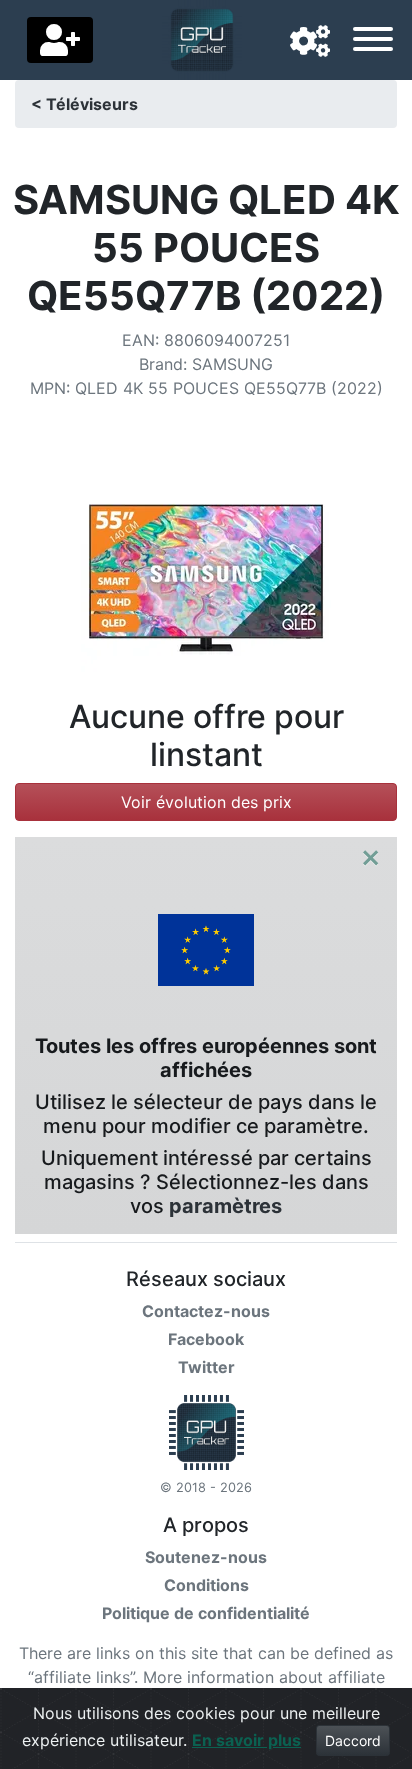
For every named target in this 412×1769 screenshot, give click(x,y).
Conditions (206, 1585)
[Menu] (373, 42)
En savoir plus (246, 1740)
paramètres (225, 1206)
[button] (310, 42)
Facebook (206, 1339)
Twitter (206, 1367)
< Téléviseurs (84, 104)
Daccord (353, 1740)
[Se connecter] (60, 40)
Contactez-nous (206, 1311)
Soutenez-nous (206, 1557)
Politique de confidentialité (206, 1613)
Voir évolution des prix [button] (206, 802)
